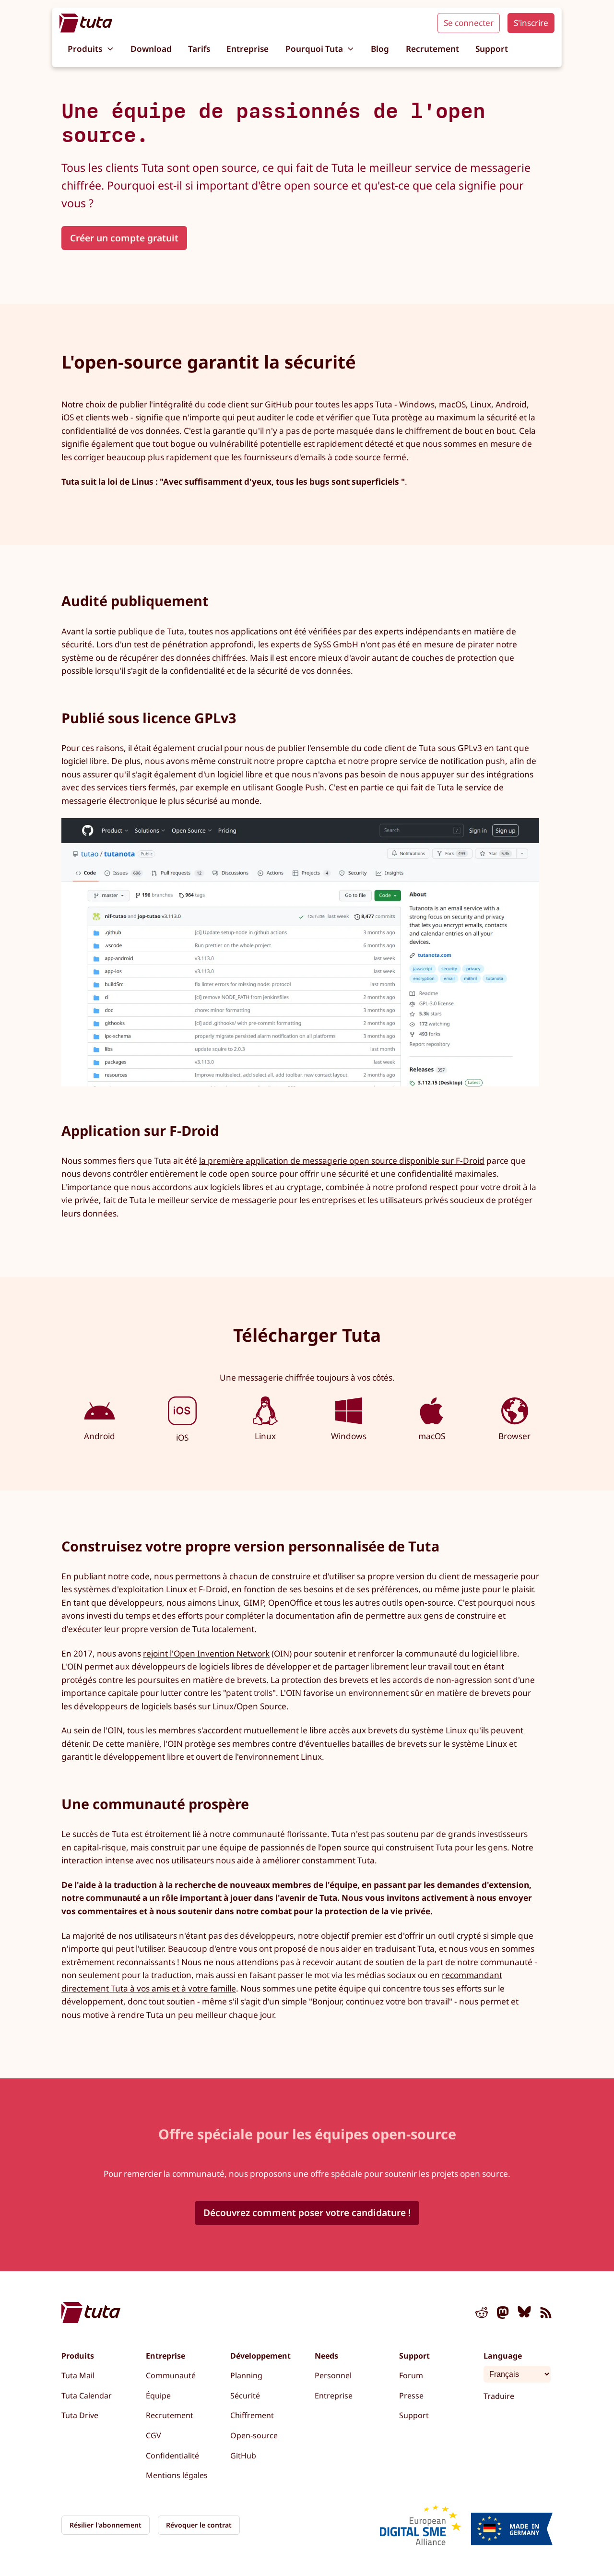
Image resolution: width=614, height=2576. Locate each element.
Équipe (158, 2396)
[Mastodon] (503, 2314)
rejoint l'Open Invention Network (206, 1653)
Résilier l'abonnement (106, 2525)
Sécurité (245, 2396)
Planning (246, 2375)
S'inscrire (531, 23)
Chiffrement (252, 2415)
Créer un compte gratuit (124, 238)
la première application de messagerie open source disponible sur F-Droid (342, 1161)
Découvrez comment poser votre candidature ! (307, 2212)
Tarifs (199, 49)
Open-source (254, 2435)
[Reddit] (482, 2314)
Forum (411, 2375)
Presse (411, 2396)
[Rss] (546, 2314)
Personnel (333, 2375)
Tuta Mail (78, 2375)
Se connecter (469, 23)
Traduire (499, 2396)
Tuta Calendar (87, 2396)
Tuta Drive (80, 2415)
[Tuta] (86, 23)
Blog (380, 49)
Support (492, 49)
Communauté (171, 2375)
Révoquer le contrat (199, 2525)
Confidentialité (172, 2456)
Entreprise (248, 49)
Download (151, 49)
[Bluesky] (524, 2314)
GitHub (243, 2456)
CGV (153, 2435)
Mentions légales (177, 2475)
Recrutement (432, 49)
